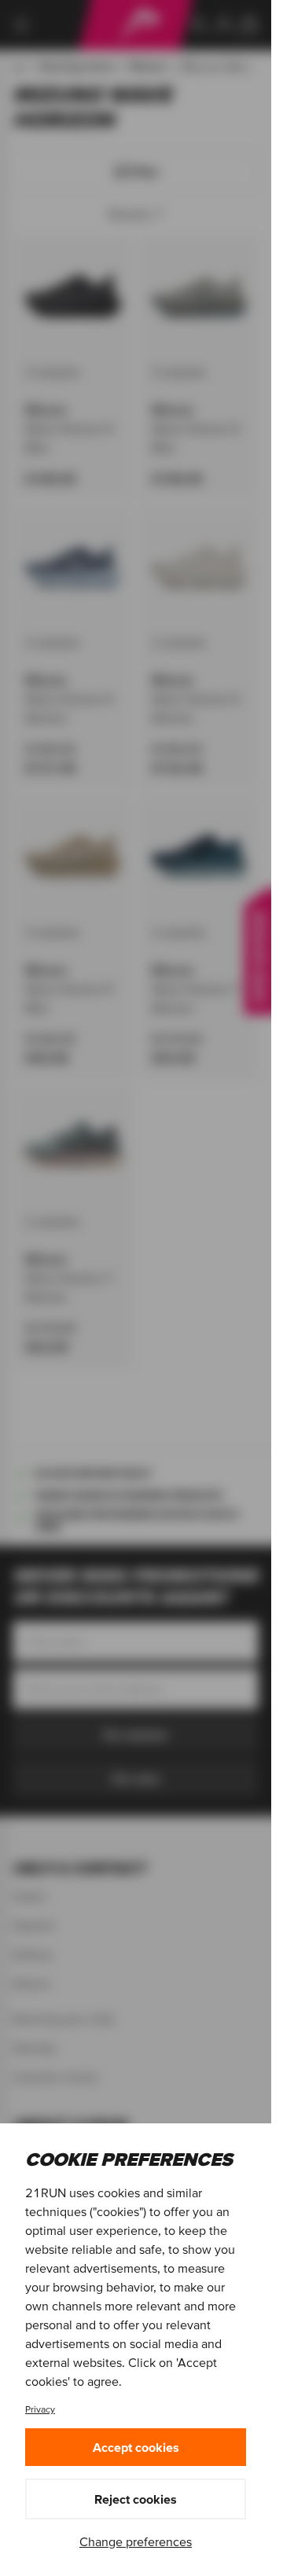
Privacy (40, 2409)
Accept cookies (136, 2447)
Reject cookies (136, 2499)
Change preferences (136, 2541)
